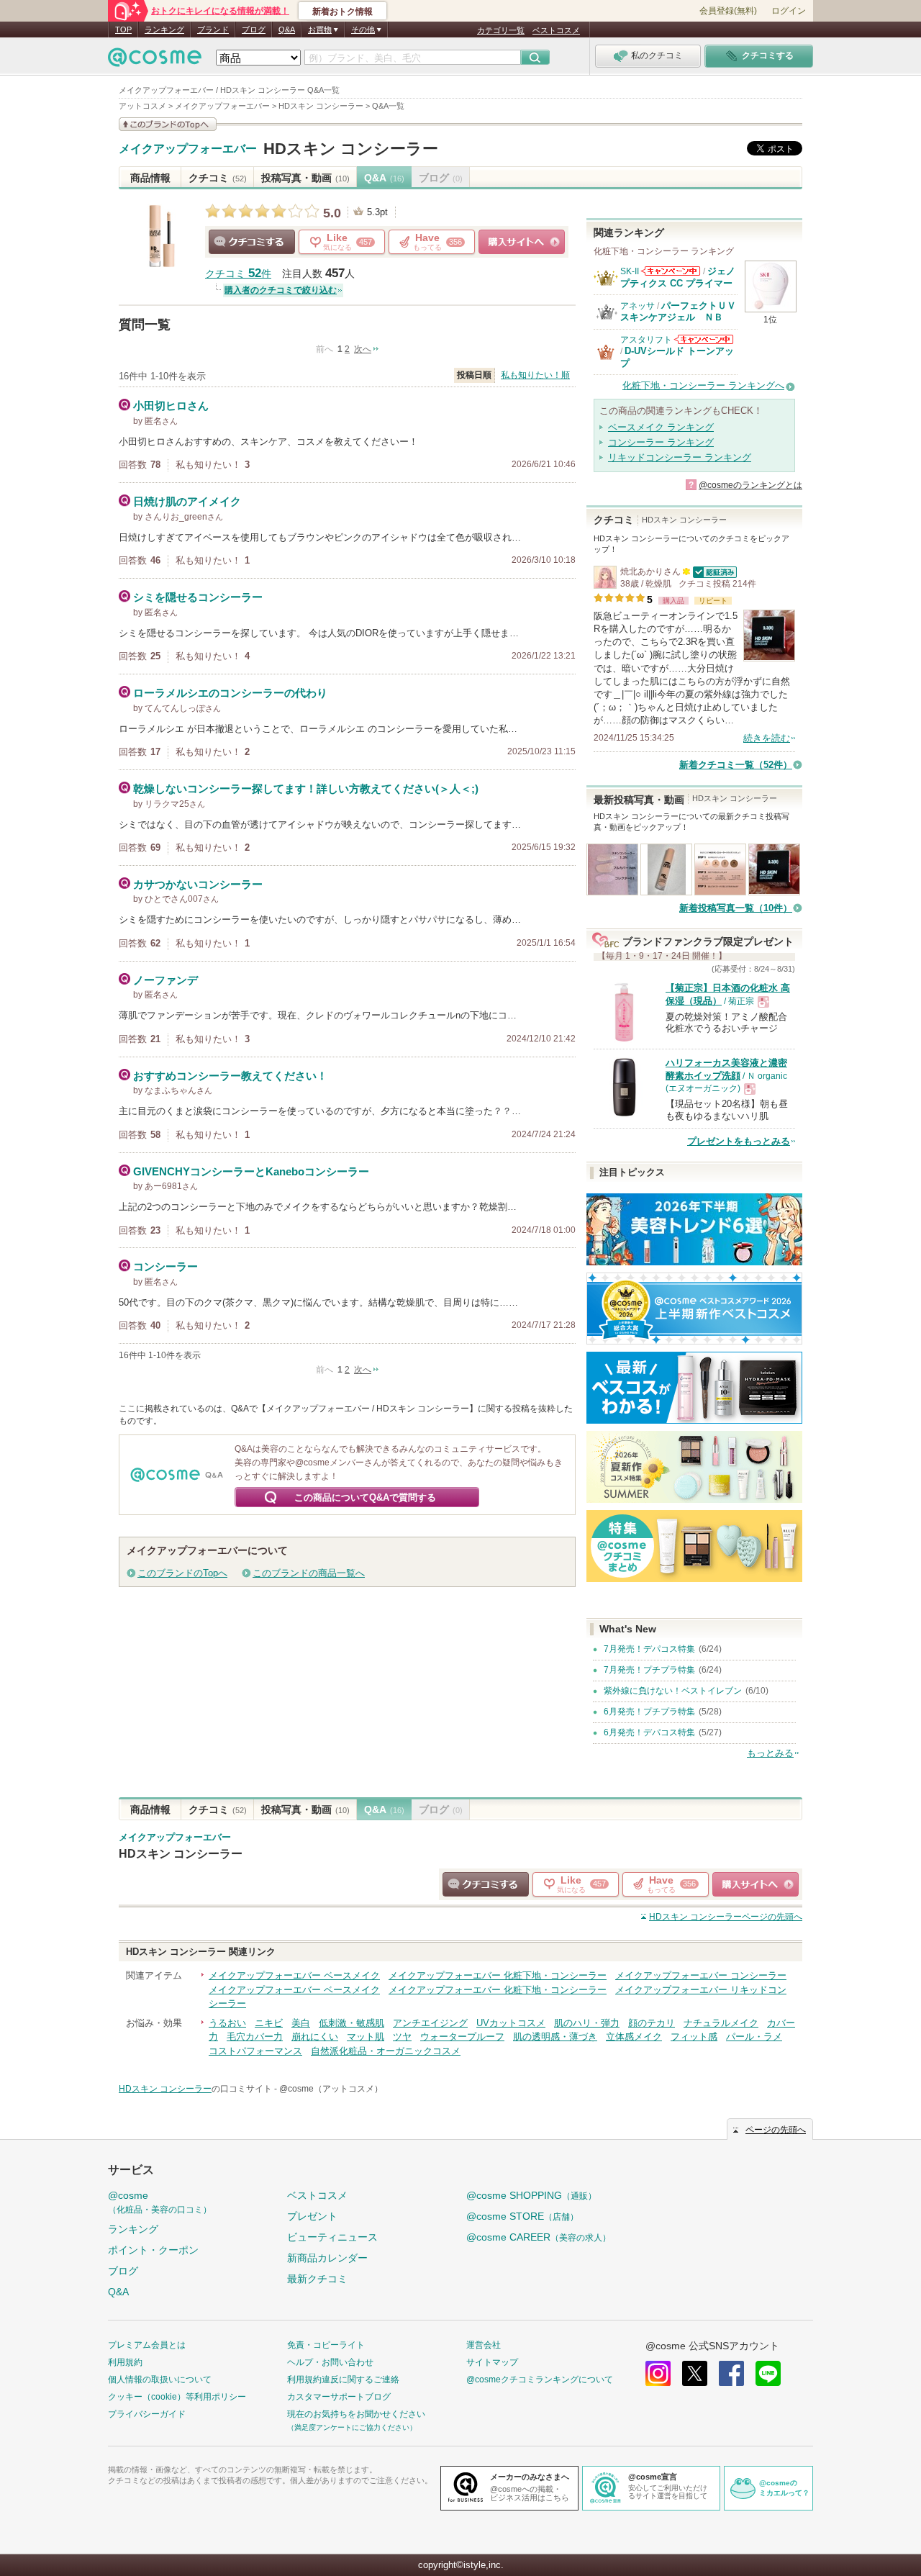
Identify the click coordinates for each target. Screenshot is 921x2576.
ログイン (789, 11)
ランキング (164, 30)
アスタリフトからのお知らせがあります (704, 339)
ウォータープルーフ (462, 2037)
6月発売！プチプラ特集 (649, 1712)
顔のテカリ (652, 2023)
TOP (123, 30)
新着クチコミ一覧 (736, 765)
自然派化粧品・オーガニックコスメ (386, 2051)
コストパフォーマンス (255, 2051)
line (768, 2373)
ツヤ (402, 2037)
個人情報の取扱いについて (160, 2380)
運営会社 (484, 2345)
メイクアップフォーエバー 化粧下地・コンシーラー (498, 1975)
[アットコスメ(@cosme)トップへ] (155, 61)
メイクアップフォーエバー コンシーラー (701, 1975)
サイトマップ (492, 2362)
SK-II (630, 271)
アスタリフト (646, 340)
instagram (658, 2373)
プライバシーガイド (147, 2414)
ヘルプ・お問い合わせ (330, 2362)
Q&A (287, 30)
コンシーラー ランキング (661, 442)
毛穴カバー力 (255, 2037)
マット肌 (366, 2037)
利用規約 (125, 2362)
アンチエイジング (430, 2023)
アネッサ (638, 306)
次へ (363, 349)
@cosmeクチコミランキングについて (540, 2380)
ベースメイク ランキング (661, 427)
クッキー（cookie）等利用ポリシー (177, 2397)
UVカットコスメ (511, 2023)
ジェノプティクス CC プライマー (678, 277)
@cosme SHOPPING (531, 2195)
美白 (301, 2023)
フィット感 (694, 2037)
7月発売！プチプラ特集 (649, 1670)
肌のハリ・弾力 (587, 2023)
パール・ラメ (754, 2037)
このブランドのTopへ (182, 1573)
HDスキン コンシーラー (351, 149)
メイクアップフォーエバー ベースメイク (294, 1975)
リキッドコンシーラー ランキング (680, 457)
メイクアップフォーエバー (188, 149)
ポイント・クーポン (153, 2250)
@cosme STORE (522, 2216)
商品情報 (150, 178)
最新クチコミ (317, 2279)
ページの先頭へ (726, 1917)
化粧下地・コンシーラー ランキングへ (703, 385)
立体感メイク (634, 2037)
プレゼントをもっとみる (739, 1141)
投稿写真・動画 (305, 178)
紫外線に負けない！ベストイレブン (673, 1691)
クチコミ (218, 178)
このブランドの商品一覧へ (309, 1573)
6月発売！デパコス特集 (649, 1732)
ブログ (254, 30)
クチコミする (252, 242)
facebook (731, 2373)
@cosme (160, 2202)
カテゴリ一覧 (501, 30)
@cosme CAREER (539, 2237)
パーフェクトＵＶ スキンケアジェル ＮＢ (683, 311)
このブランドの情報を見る (168, 124)
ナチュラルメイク (721, 2023)
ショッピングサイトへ (522, 242)
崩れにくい (315, 2037)
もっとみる (770, 1753)
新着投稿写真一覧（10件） (736, 908)
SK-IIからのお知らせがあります (671, 271)
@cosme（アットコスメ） (331, 2089)
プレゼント (312, 2216)
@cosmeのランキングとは (750, 485)
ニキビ (269, 2023)
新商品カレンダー (327, 2258)
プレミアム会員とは (147, 2345)
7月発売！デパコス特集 (649, 1649)
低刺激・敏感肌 (351, 2023)
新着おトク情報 (342, 12)
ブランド (213, 30)
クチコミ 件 (238, 274)
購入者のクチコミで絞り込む (281, 290)
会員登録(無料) (728, 11)
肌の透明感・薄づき (555, 2037)
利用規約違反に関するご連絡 (343, 2380)
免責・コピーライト (326, 2345)
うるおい (227, 2023)
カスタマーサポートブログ (339, 2397)
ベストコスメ (556, 30)
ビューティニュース (332, 2237)
